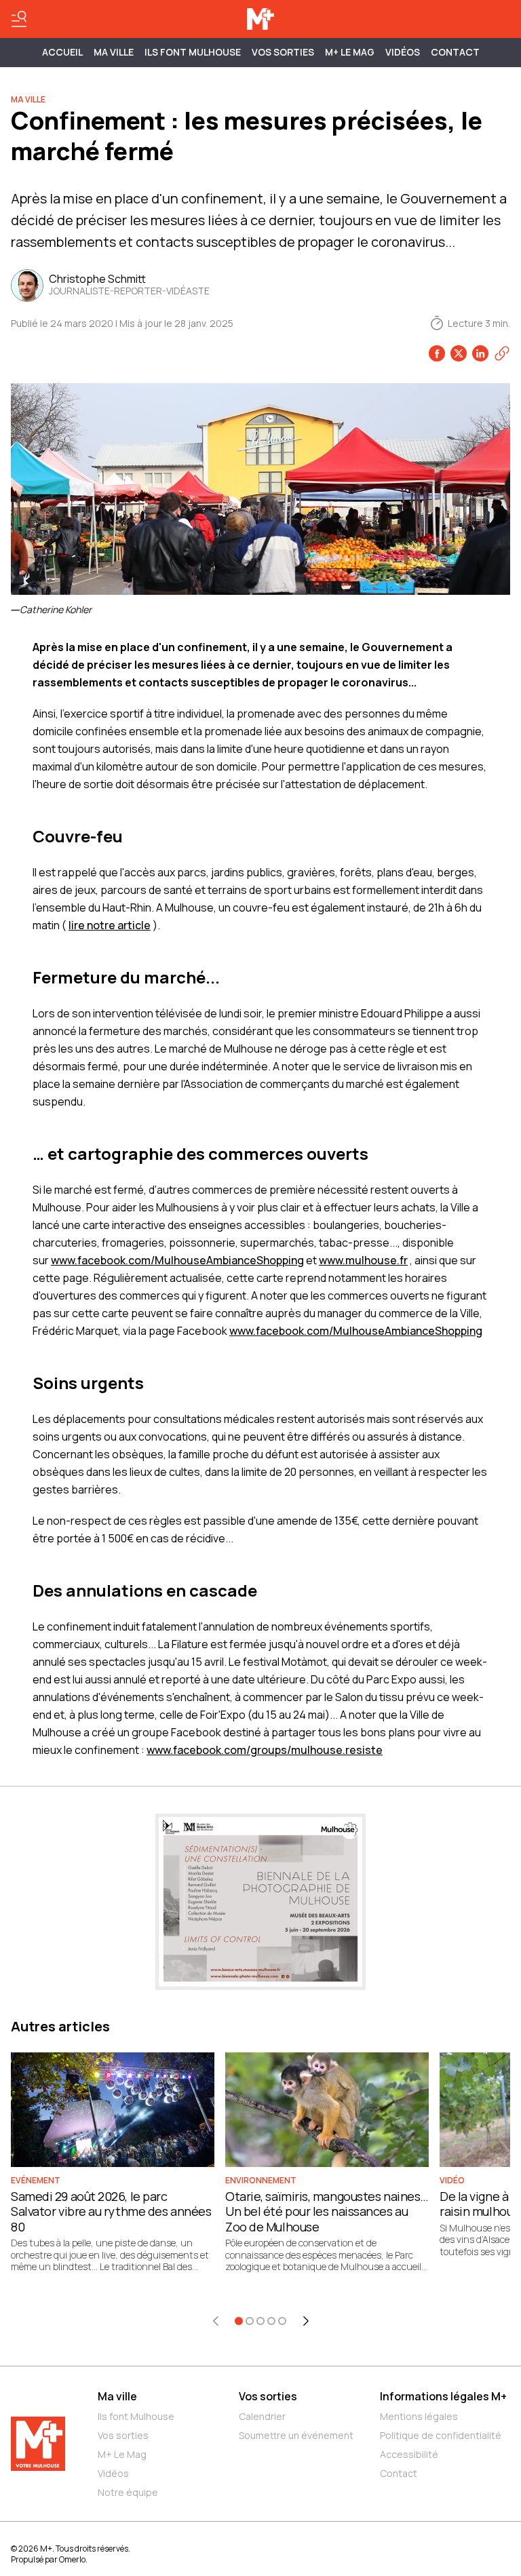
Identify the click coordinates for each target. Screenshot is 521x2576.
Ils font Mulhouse (136, 2416)
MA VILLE (114, 52)
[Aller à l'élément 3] (260, 2321)
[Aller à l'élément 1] (239, 2321)
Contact (455, 52)
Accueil (62, 52)
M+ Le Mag (350, 52)
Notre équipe (128, 2492)
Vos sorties (283, 52)
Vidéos (403, 52)
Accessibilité (409, 2454)
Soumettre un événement (296, 2435)
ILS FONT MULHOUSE (193, 52)
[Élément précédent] (216, 2321)
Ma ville (117, 2396)
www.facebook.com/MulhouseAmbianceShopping (177, 1260)
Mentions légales (419, 2416)
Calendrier (262, 2416)
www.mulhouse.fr (363, 1260)
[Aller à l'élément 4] (271, 2321)
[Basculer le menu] (19, 19)
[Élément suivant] (306, 2321)
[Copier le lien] (502, 353)
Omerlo (72, 2559)
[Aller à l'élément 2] (250, 2321)
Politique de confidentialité (441, 2435)
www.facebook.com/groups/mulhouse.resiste (265, 1750)
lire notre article (110, 925)
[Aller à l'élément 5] (282, 2321)
